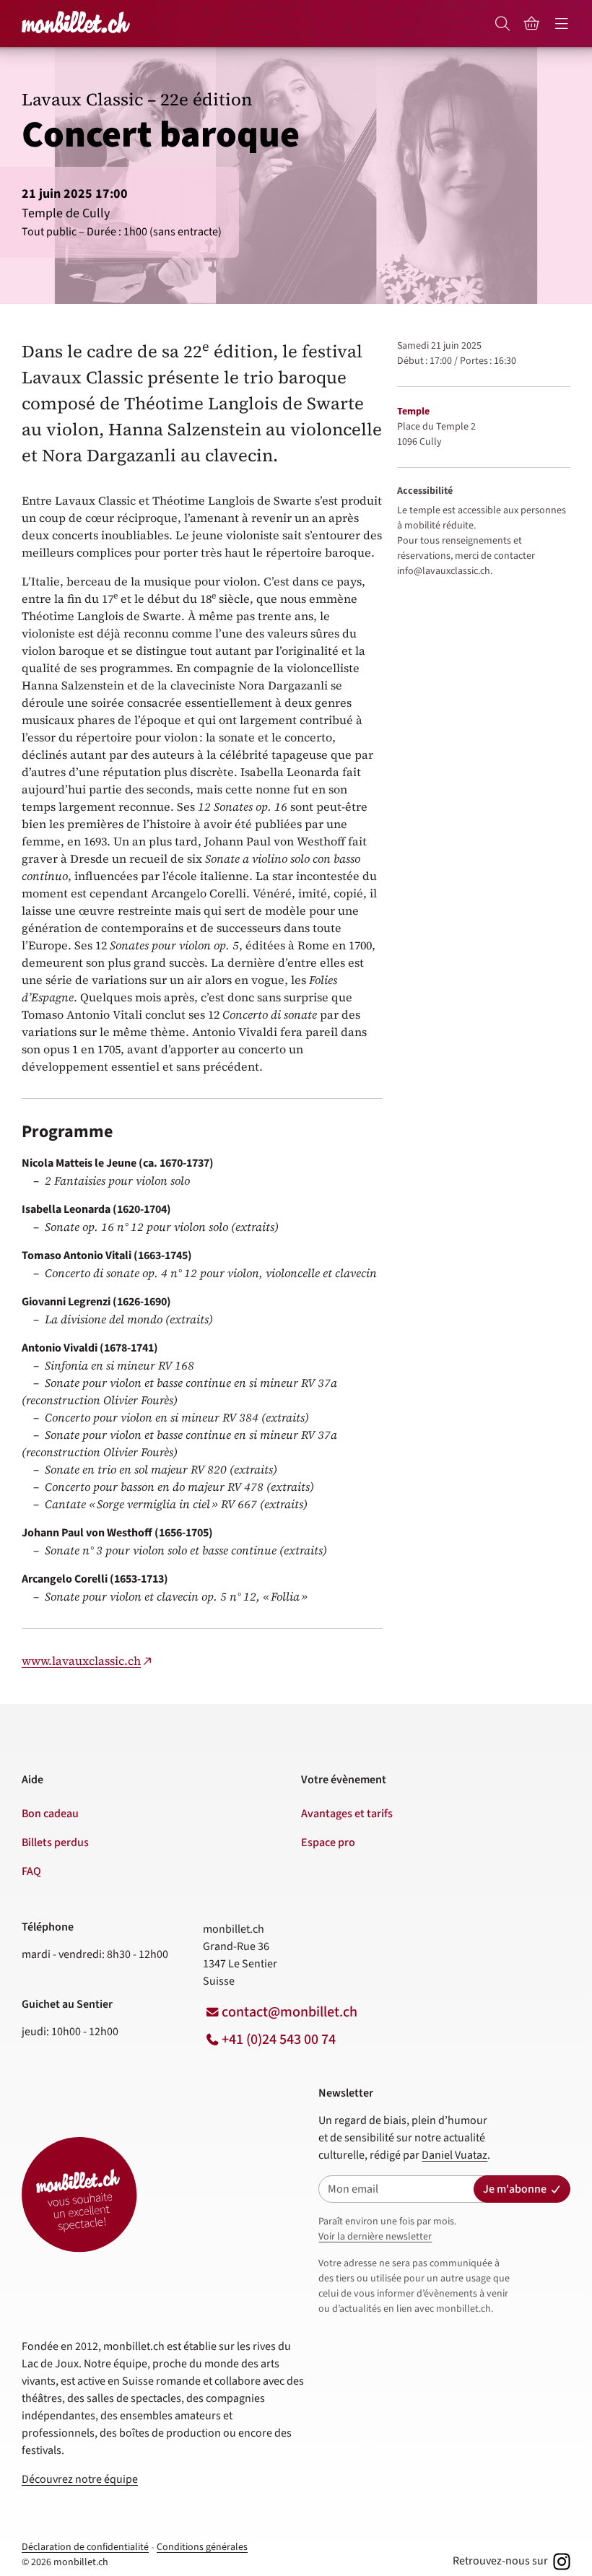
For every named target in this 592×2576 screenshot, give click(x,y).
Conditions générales (202, 2547)
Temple (413, 412)
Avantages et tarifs (347, 1814)
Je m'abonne (515, 2189)
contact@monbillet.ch (290, 2012)
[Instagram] (560, 2561)
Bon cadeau (50, 1814)
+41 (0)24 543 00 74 (279, 2040)
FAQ (31, 1871)
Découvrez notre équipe (80, 2479)
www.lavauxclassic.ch (81, 1661)
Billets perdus (55, 1842)
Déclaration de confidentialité (85, 2547)
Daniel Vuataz (454, 2155)
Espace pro (328, 1842)
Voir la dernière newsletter (375, 2237)
